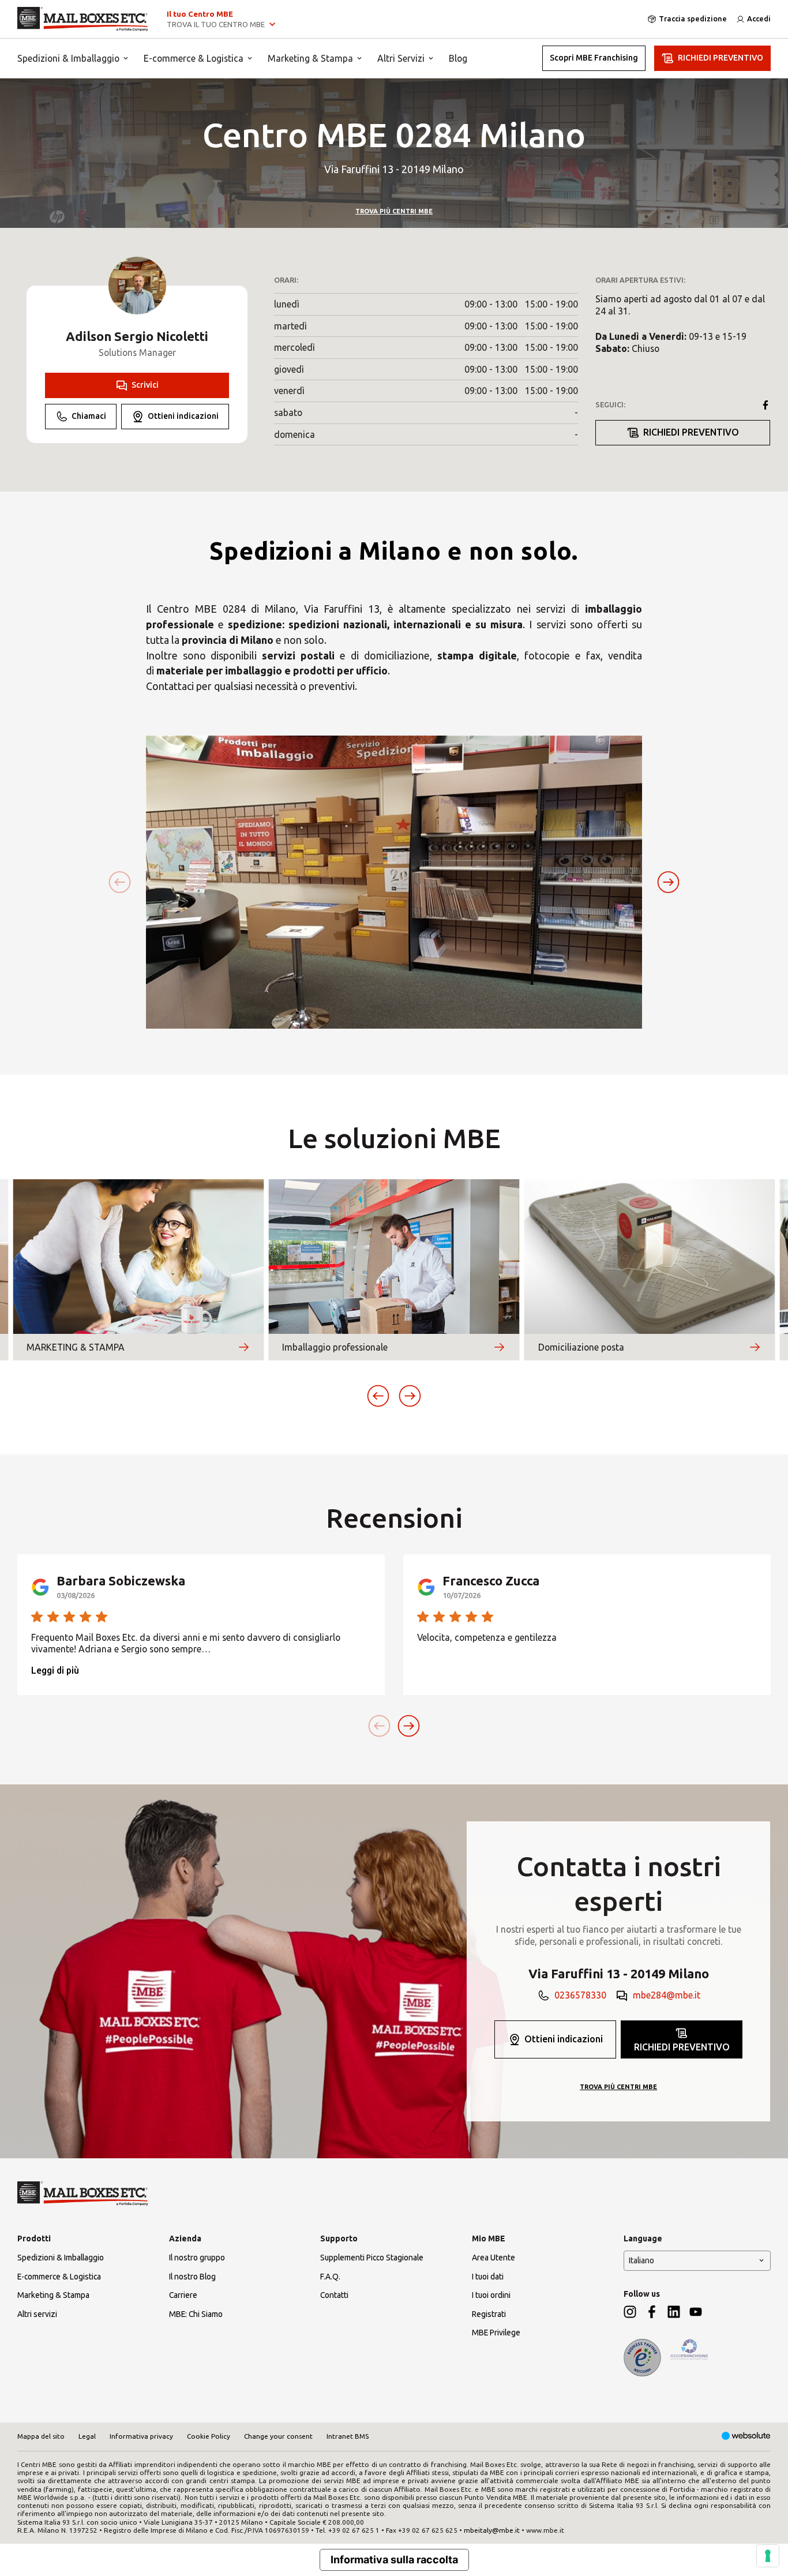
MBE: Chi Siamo (196, 2314)
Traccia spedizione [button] (693, 18)
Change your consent (278, 2436)
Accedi (759, 18)
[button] (668, 882)
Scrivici (145, 385)
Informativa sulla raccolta (394, 2560)
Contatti (334, 2295)
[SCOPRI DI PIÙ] (243, 1347)
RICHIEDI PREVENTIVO (721, 58)
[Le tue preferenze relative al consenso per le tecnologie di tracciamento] (768, 2556)
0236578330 (580, 1995)
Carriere (183, 2295)
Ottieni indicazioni (183, 416)
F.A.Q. (330, 2277)
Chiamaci (89, 416)
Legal (87, 2436)
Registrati (489, 2314)
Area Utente (494, 2258)
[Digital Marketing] (746, 2437)
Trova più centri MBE (394, 211)
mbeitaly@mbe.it (492, 2530)
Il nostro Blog (192, 2277)
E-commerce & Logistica (194, 58)
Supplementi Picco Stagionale (372, 2258)
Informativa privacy (141, 2436)
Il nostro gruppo (197, 2258)
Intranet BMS (348, 2436)
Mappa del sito (41, 2436)
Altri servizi (37, 2314)
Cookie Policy (209, 2436)
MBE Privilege (496, 2333)
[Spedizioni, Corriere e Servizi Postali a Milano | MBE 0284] (83, 19)
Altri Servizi (401, 58)
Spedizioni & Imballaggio (68, 58)
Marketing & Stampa (310, 58)
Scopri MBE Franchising (594, 58)
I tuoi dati (488, 2277)
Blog (458, 58)
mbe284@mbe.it (667, 1995)
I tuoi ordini (491, 2295)
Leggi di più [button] (55, 1670)
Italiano (641, 2260)
